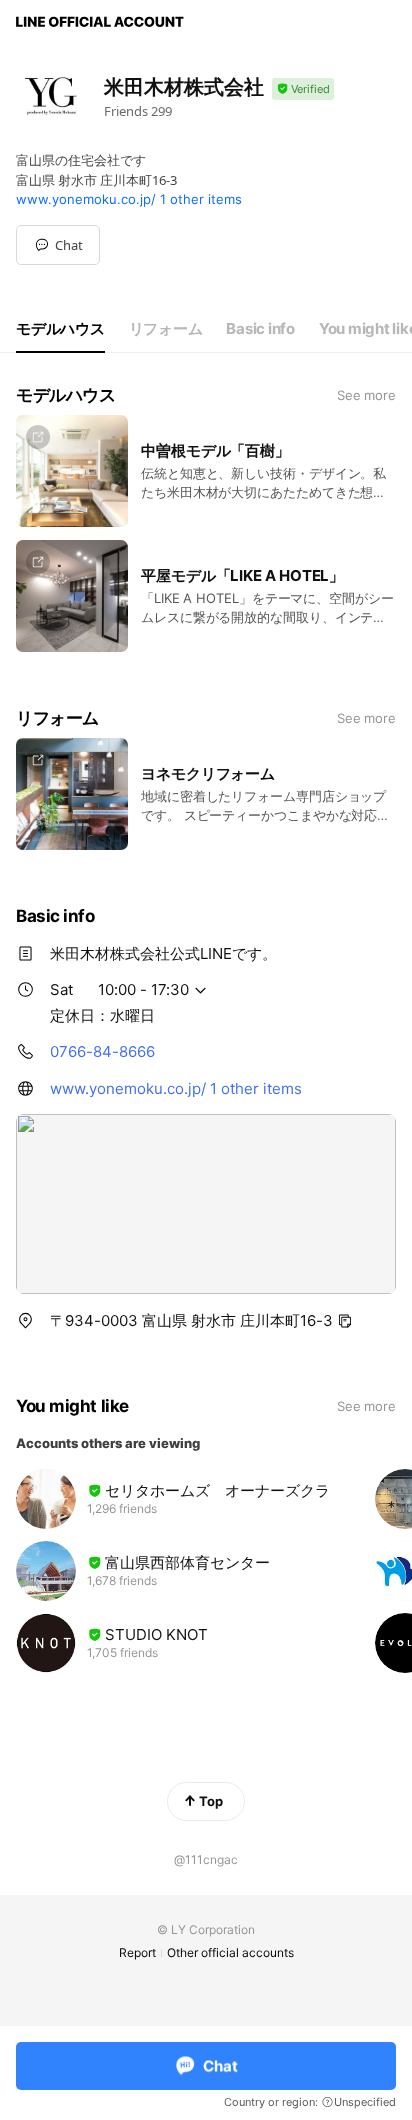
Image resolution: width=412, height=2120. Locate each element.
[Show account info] (303, 89)
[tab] (60, 329)
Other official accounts (230, 1952)
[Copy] (345, 1321)
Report (137, 1952)
